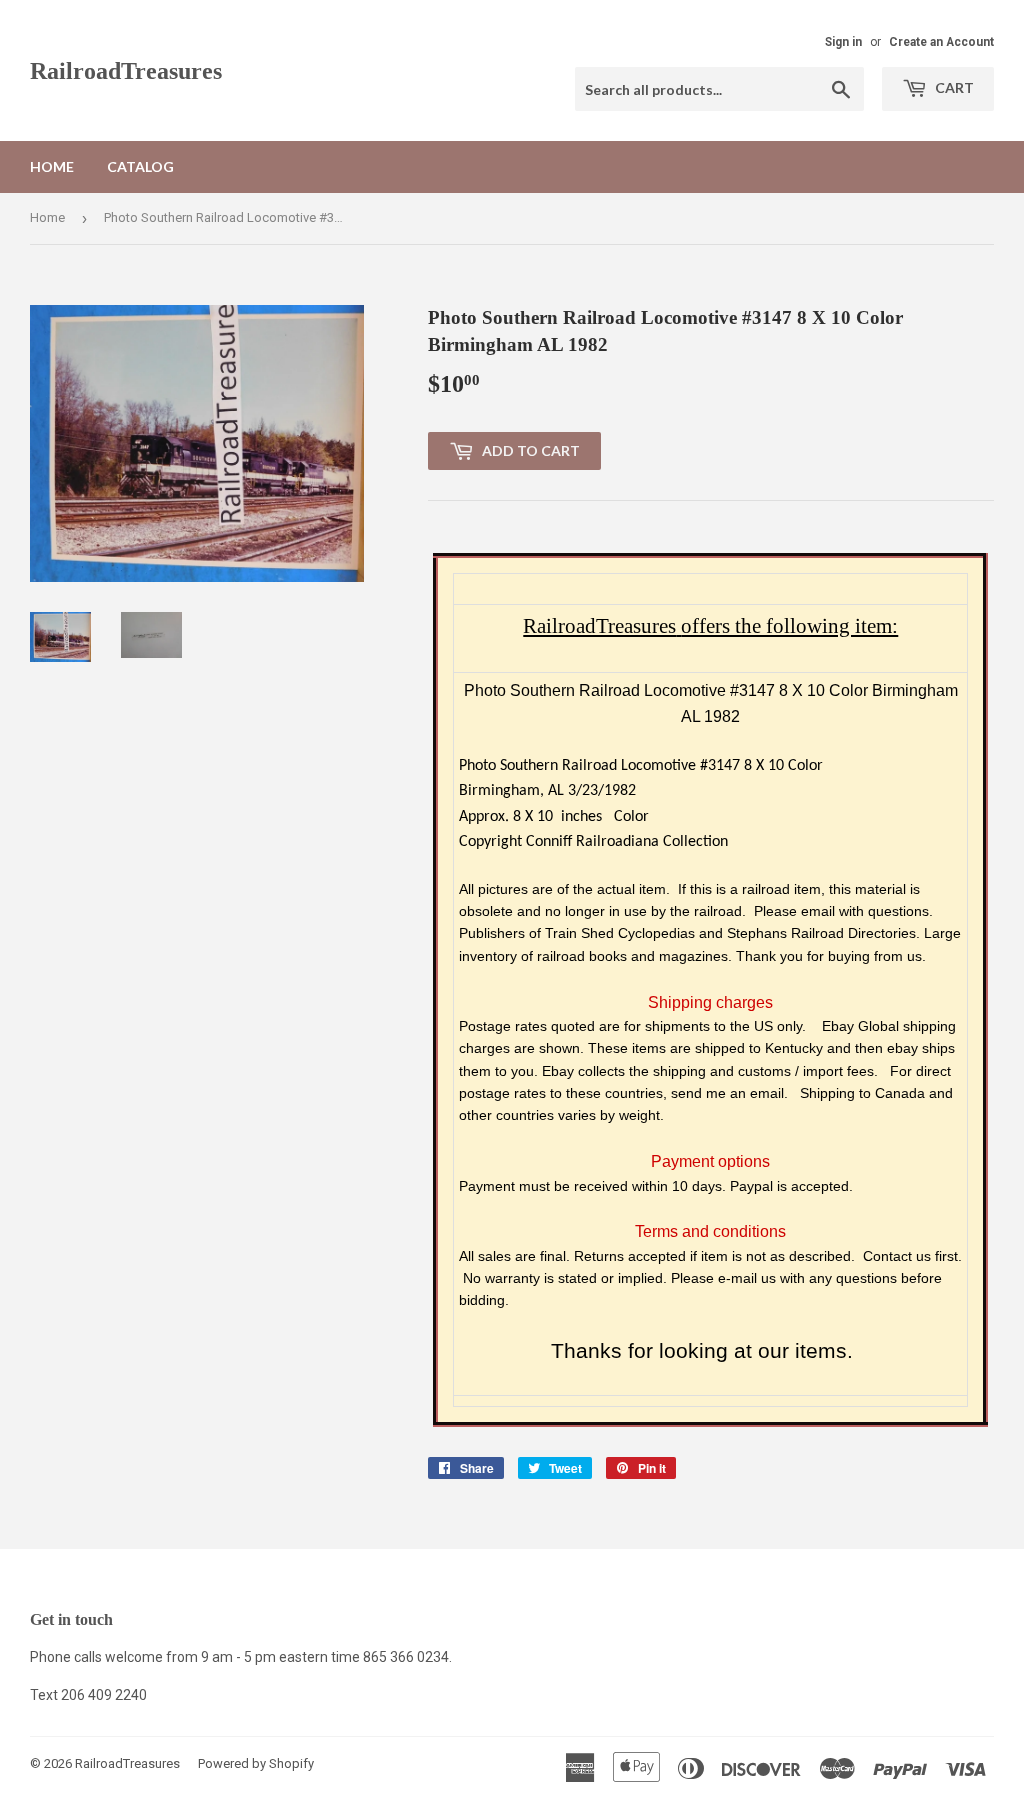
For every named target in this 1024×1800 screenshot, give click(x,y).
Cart (953, 87)
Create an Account (941, 42)
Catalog (140, 166)
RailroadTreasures (126, 70)
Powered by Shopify (256, 1763)
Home (52, 166)
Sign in (843, 42)
